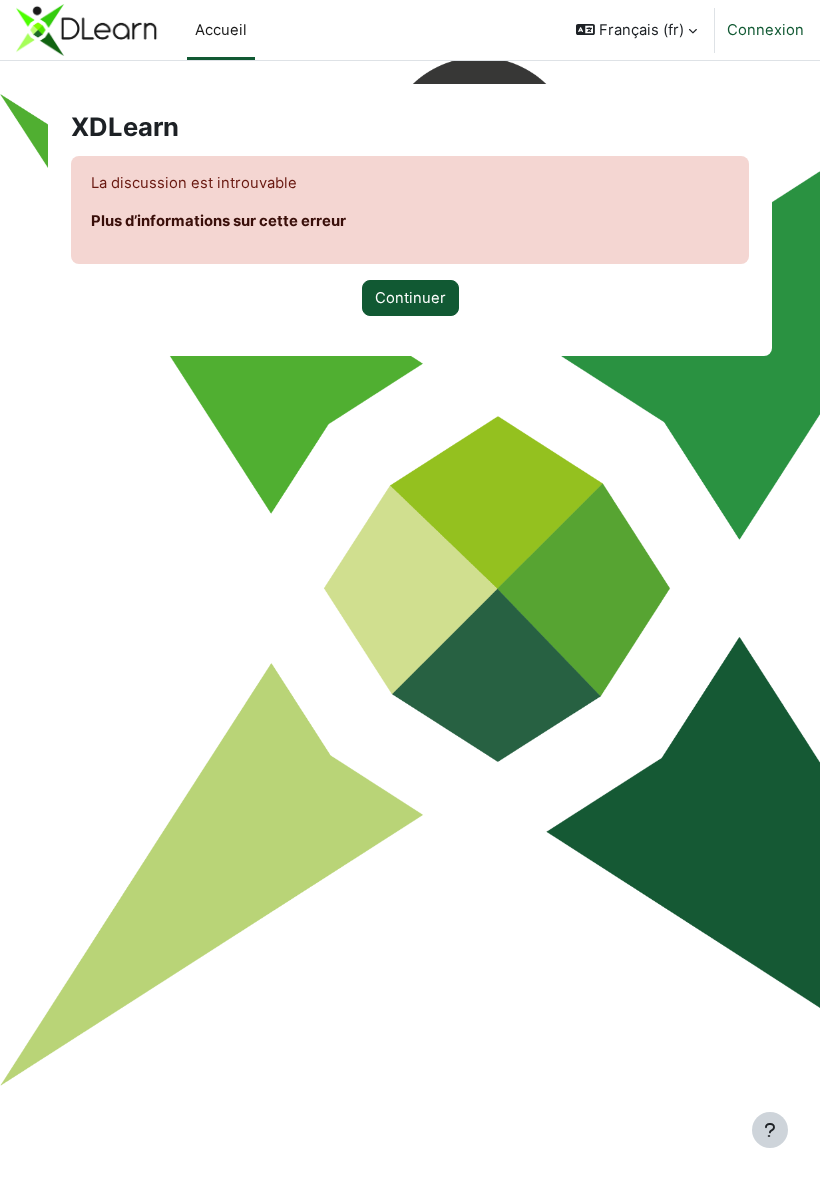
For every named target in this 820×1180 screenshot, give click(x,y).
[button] (636, 30)
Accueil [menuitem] (221, 30)
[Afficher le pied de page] (770, 1130)
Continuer (410, 298)
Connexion (765, 30)
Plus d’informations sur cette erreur (218, 221)
